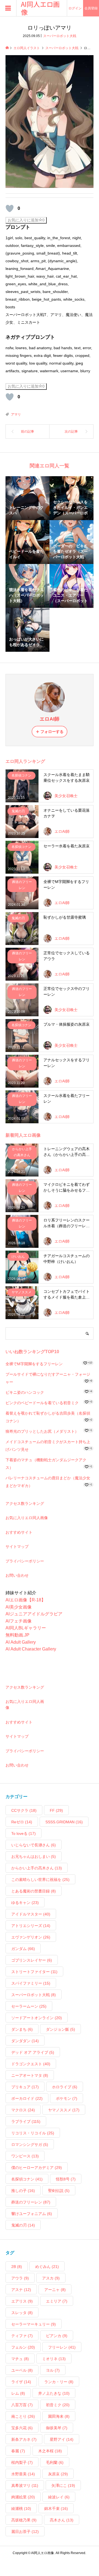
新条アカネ (24, 2439)
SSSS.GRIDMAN (64, 1822)
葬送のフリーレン (31, 2202)
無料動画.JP (17, 1635)
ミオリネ (54, 2359)
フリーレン (62, 2347)
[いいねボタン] (10, 208)
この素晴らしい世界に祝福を (40, 1880)
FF (56, 1810)
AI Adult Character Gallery (31, 1649)
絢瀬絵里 (23, 2497)
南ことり (23, 2416)
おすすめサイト (19, 1532)
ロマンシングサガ (30, 2145)
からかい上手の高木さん (37, 1868)
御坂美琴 (57, 2428)
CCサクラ (24, 1810)
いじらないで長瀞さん (34, 1845)
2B (17, 2267)
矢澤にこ (63, 2485)
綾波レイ (59, 2497)
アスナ (21, 2290)
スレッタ (22, 2313)
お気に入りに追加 (26, 220)
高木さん (62, 2520)
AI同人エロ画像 (40, 8)
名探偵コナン (27, 2179)
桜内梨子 (22, 2462)
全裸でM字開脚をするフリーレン (34, 1364)
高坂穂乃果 (24, 2520)
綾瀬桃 (21, 2509)
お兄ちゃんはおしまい (34, 1856)
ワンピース (25, 2156)
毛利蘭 (55, 2462)
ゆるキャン (25, 1903)
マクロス (23, 2110)
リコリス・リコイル (33, 2133)
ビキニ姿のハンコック (25, 1392)
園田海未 (59, 2416)
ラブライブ (26, 2121)
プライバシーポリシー (25, 1561)
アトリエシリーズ (31, 1926)
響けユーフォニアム (32, 2214)
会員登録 (91, 8)
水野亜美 (23, 2474)
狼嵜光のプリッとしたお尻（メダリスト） (42, 1431)
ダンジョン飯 (61, 2029)
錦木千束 (56, 2509)
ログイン (75, 8)
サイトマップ (17, 1547)
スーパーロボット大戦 (60, 36)
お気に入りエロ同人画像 (27, 1518)
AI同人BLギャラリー (26, 1628)
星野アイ (62, 2439)
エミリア (57, 2301)
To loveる (24, 1833)
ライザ (21, 2382)
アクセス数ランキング (25, 1503)
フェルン (23, 2347)
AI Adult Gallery (21, 1642)
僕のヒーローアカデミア (37, 2168)
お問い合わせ (17, 1575)
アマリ (16, 414)
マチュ (20, 2359)
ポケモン (67, 2098)
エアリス (22, 2301)
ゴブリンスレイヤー (32, 1960)
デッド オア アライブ (33, 2052)
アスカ (51, 2278)
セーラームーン (29, 2006)
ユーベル (22, 2370)
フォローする (52, 732)
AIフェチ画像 (19, 1621)
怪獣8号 (66, 2179)
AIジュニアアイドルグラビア (34, 1614)
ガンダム (23, 1949)
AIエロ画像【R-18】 (26, 1600)
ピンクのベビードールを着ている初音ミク (42, 1403)
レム (18, 2393)
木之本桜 (50, 2451)
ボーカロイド (27, 2098)
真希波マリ (25, 2485)
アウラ (20, 2278)
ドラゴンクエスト (31, 2064)
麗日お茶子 (25, 2532)
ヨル (53, 2370)
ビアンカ (57, 2336)
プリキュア (25, 2087)
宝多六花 (22, 2428)
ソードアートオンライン (37, 2018)
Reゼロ (22, 1822)
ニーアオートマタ (30, 2075)
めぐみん (47, 2267)
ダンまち (22, 2029)
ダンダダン (25, 2041)
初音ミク (58, 2405)
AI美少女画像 (19, 1607)
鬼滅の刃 (23, 2225)
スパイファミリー (31, 1983)
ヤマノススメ (64, 2110)
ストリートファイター (34, 1972)
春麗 (18, 2451)
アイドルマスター (31, 1914)
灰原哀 (58, 2474)
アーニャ (55, 2290)
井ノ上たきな (54, 2393)
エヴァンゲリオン (31, 1937)
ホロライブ (65, 2087)
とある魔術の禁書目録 (34, 1891)
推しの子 (23, 2191)
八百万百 (22, 2405)
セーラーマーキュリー (34, 2324)
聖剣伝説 (59, 2191)
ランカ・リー (59, 2382)
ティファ (22, 2336)
